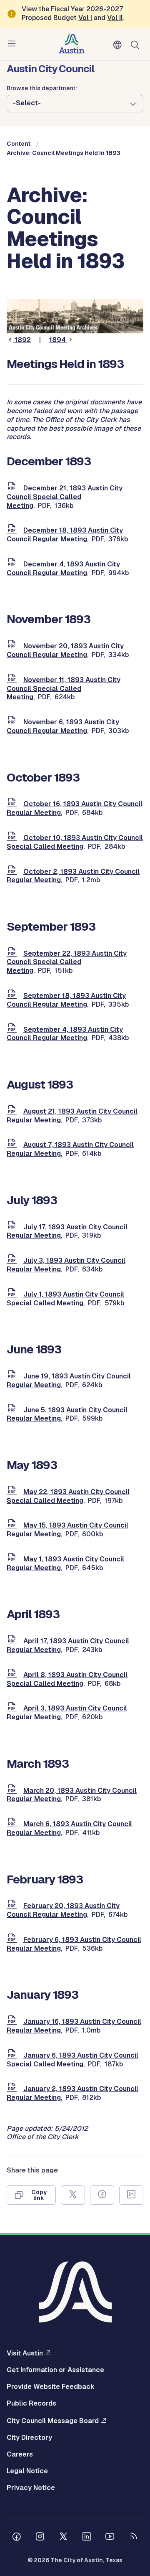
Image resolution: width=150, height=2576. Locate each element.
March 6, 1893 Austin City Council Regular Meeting (69, 1828)
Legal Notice (27, 2471)
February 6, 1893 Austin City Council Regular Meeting (74, 1944)
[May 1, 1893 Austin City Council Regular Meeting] (13, 1559)
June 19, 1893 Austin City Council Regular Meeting (69, 1381)
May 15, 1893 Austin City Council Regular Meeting (67, 1530)
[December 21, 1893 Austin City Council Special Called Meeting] (13, 488)
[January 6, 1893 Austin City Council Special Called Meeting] (13, 2055)
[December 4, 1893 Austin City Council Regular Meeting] (13, 564)
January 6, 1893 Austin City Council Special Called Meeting (72, 2060)
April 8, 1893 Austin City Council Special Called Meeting (67, 1679)
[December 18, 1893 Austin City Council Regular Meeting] (13, 530)
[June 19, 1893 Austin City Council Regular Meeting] (13, 1376)
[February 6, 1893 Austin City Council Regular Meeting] (13, 1940)
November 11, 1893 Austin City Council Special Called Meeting (64, 689)
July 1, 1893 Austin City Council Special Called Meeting (65, 1299)
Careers (20, 2454)
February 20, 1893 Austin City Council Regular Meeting (63, 1910)
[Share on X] (73, 2195)
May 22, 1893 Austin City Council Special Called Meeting (68, 1496)
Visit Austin (25, 2353)
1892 (22, 340)
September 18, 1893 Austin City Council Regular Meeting (66, 1000)
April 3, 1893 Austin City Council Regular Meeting (67, 1713)
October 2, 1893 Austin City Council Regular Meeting (73, 876)
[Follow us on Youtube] (110, 2538)
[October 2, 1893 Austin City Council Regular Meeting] (13, 872)
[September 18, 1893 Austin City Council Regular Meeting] (13, 996)
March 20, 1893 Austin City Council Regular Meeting (72, 1795)
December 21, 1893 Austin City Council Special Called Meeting (65, 497)
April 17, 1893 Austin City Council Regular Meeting (68, 1645)
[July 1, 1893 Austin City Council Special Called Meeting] (13, 1294)
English (119, 45)
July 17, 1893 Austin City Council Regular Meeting (67, 1231)
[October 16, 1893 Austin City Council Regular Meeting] (13, 804)
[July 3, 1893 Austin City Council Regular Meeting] (13, 1260)
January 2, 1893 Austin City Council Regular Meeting (72, 2093)
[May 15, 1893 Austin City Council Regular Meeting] (13, 1525)
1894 (58, 340)
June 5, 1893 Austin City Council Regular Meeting (67, 1414)
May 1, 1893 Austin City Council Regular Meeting (65, 1563)
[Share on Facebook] (102, 2195)
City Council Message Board (53, 2421)
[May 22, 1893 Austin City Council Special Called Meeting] (13, 1492)
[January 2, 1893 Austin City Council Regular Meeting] (13, 2089)
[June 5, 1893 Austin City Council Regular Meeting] (13, 1410)
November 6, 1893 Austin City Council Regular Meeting (63, 726)
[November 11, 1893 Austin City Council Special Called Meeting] (13, 680)
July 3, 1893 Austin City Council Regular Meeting (66, 1265)
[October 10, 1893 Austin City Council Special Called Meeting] (13, 838)
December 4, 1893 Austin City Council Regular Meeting (63, 568)
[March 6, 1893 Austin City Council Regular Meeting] (13, 1824)
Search (137, 44)
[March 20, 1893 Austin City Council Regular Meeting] (13, 1791)
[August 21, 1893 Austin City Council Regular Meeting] (13, 1111)
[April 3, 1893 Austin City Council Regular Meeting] (13, 1708)
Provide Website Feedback (51, 2387)
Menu (13, 44)
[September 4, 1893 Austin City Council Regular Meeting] (13, 1029)
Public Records (31, 2403)
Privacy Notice (31, 2488)
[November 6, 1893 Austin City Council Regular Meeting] (13, 722)
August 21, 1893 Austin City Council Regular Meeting (72, 1116)
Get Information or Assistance (55, 2370)
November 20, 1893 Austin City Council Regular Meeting (65, 650)
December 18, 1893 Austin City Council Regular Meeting (65, 535)
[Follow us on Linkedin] (87, 2538)
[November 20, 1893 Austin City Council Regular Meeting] (13, 646)
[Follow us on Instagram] (40, 2538)
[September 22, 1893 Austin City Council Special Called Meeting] (13, 953)
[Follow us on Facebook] (17, 2538)
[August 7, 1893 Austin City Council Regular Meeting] (13, 1145)
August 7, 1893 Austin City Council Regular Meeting (70, 1149)
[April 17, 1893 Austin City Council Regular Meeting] (13, 1641)
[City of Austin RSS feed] (133, 2538)
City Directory (29, 2438)
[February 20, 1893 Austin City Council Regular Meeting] (13, 1906)
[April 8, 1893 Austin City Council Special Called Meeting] (13, 1675)
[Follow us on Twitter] (63, 2538)
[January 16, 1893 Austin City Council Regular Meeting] (13, 2021)
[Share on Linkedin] (131, 2195)
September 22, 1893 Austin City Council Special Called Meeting (67, 962)
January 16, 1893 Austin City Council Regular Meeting (74, 2026)
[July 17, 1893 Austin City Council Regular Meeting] (13, 1227)
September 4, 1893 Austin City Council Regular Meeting (65, 1034)
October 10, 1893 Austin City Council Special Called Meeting (75, 842)
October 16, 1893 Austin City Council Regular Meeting (75, 808)
